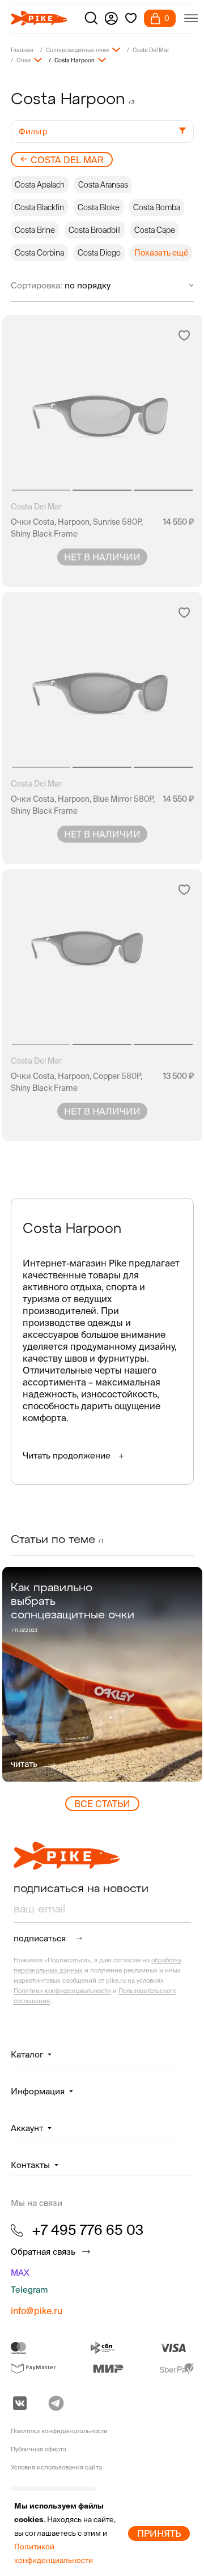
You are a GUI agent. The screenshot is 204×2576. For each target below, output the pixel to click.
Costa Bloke (99, 207)
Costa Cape (155, 230)
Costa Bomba (157, 207)
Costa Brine (35, 230)
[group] (102, 1674)
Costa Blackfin (39, 207)
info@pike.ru (37, 2311)
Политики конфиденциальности (62, 1991)
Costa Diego (99, 253)
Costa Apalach (40, 185)
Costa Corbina (39, 253)
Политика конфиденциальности (59, 2431)
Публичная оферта (39, 2449)
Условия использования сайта (56, 2467)
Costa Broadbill (95, 230)
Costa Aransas (103, 185)
